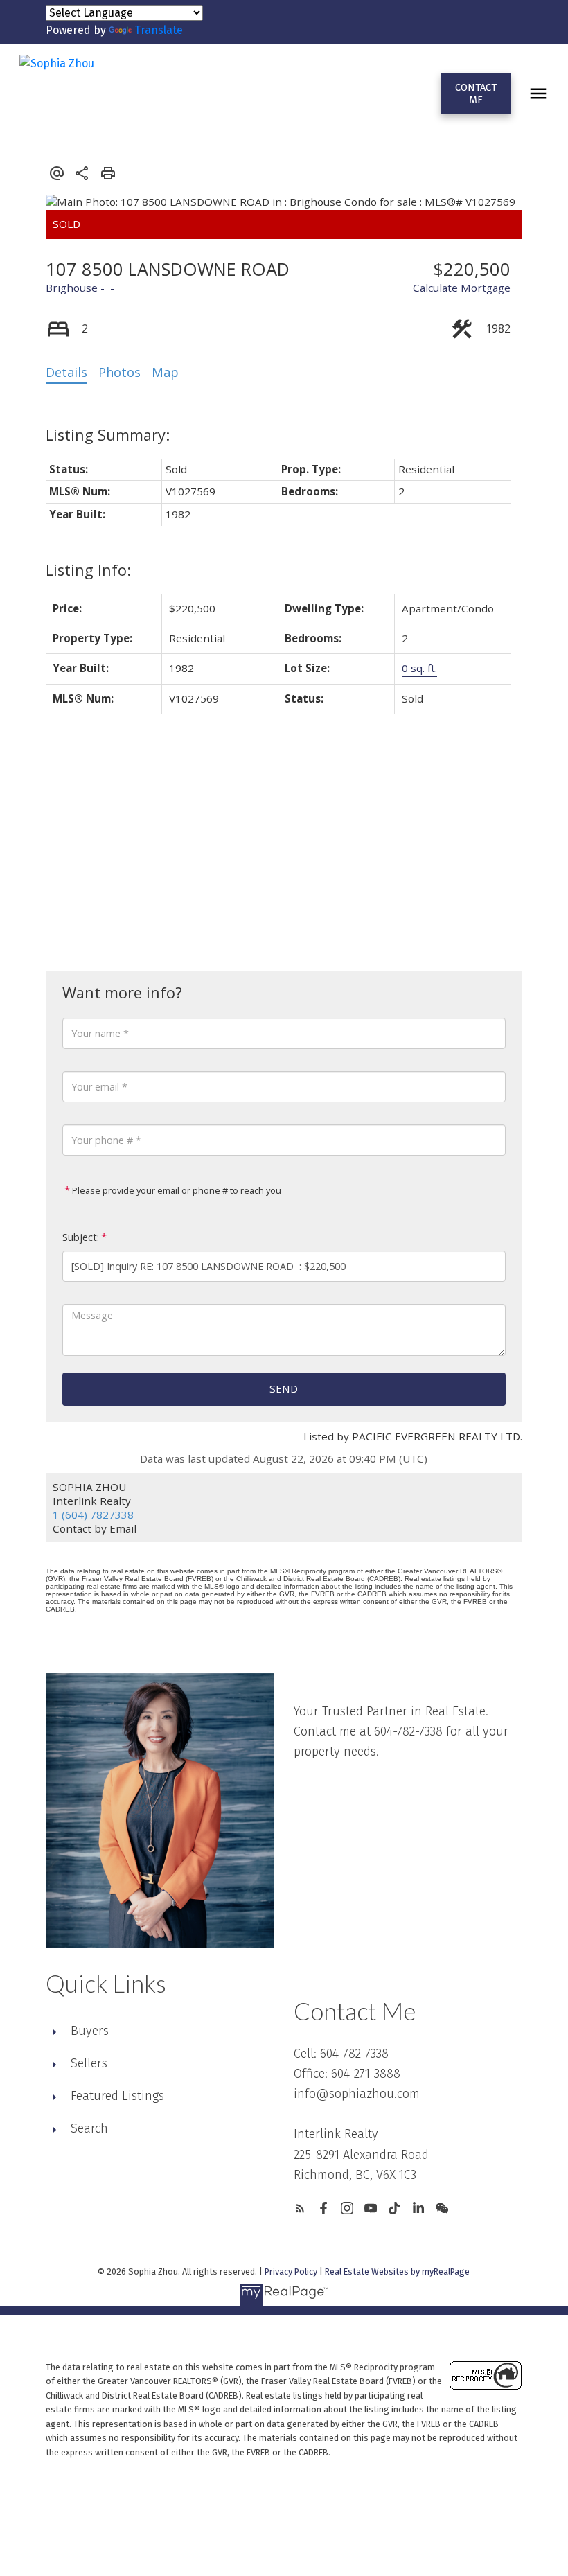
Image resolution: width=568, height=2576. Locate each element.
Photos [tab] (119, 372)
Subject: (81, 1237)
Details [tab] (66, 372)
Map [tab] (165, 372)
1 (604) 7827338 (93, 1515)
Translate (159, 30)
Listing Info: (88, 570)
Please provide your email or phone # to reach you (176, 1190)
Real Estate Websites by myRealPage (397, 2271)
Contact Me (476, 94)
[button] (476, 94)
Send (284, 1388)
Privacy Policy (291, 2271)
